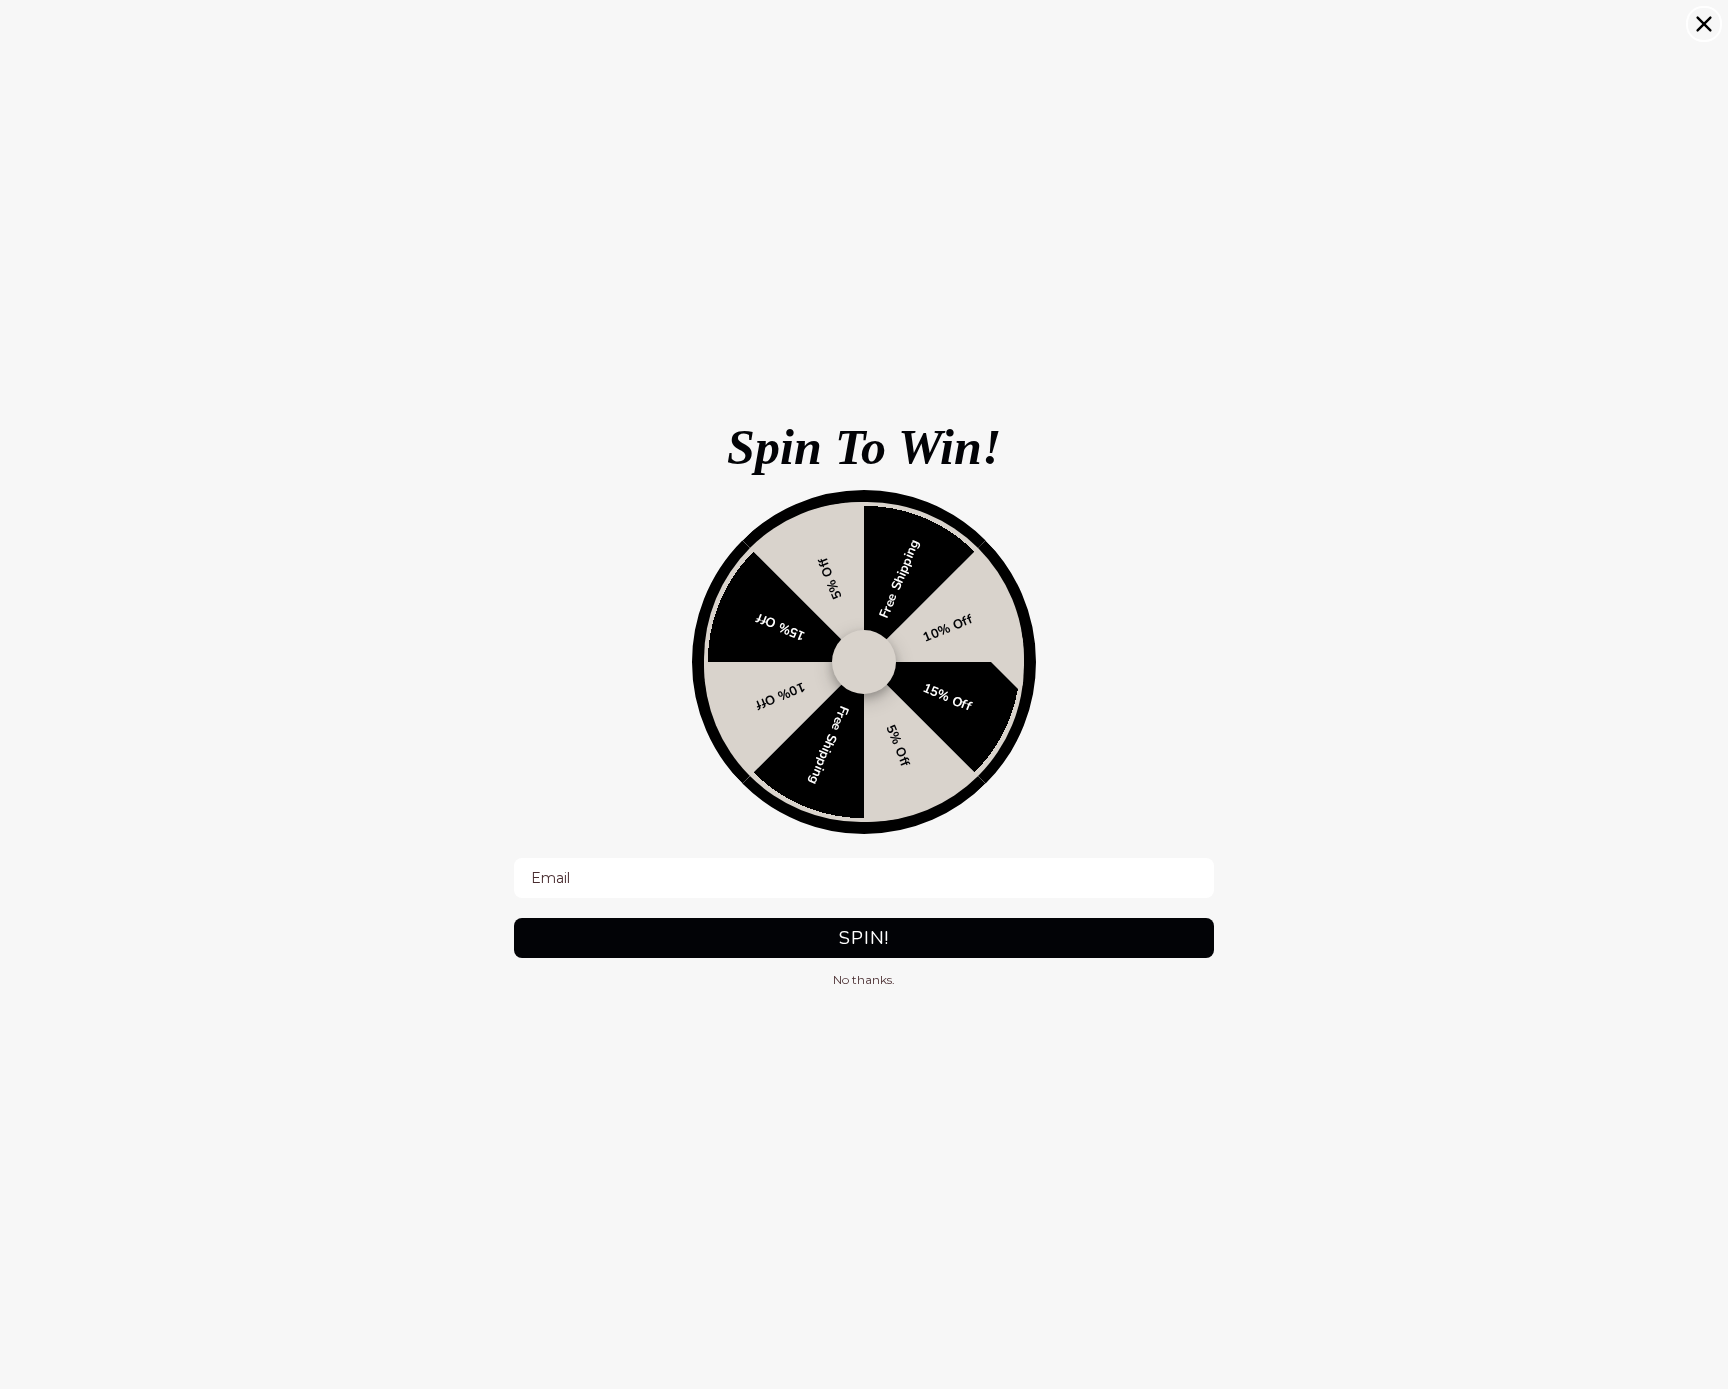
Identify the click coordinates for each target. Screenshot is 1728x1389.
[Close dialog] (1704, 24)
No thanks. (864, 979)
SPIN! (864, 938)
